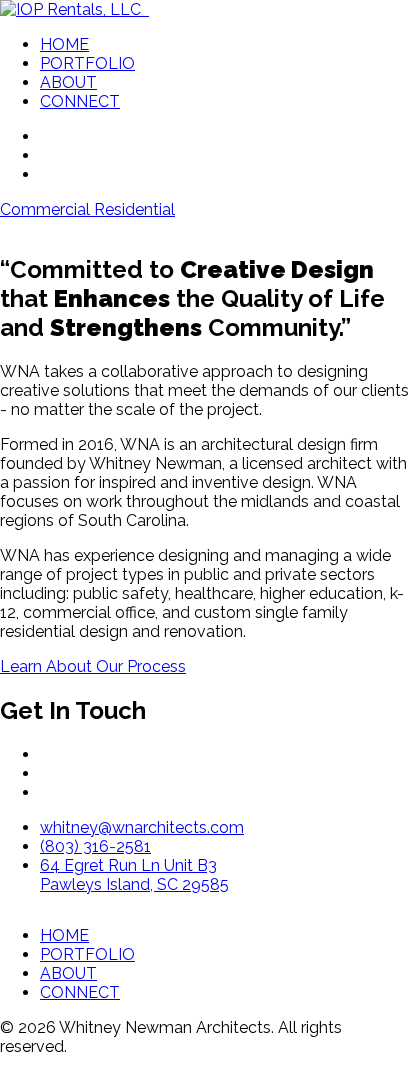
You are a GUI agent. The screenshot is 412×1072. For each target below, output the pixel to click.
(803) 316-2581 (95, 846)
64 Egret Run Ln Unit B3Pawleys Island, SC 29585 (134, 875)
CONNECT (80, 101)
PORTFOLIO (87, 63)
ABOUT (68, 82)
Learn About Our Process (93, 666)
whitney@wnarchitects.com (142, 827)
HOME (64, 44)
